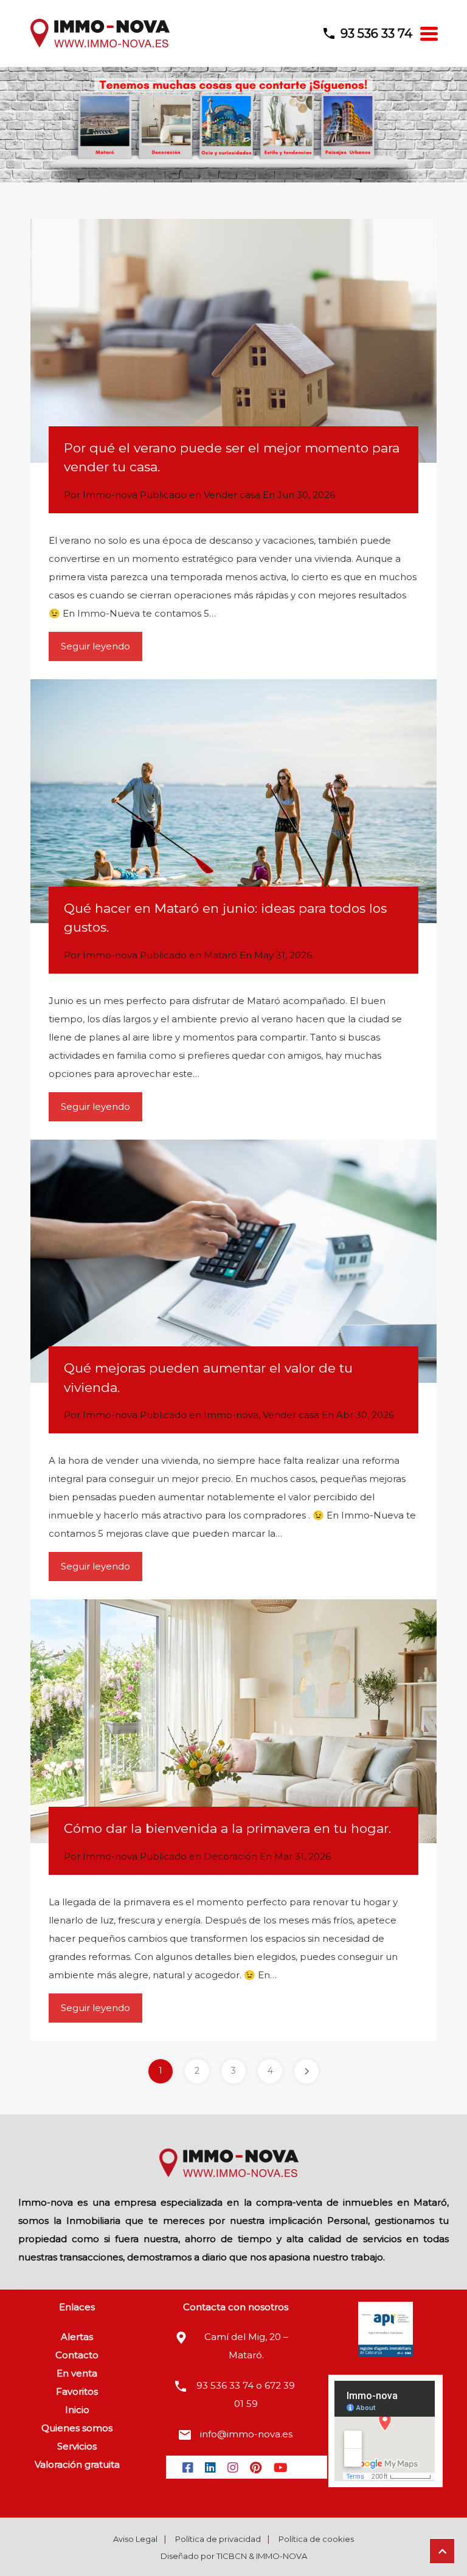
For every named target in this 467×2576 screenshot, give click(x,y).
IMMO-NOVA (282, 2556)
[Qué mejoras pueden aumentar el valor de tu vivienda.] (233, 1262)
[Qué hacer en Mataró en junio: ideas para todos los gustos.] (233, 801)
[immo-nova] (100, 46)
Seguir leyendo (95, 646)
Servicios (77, 2446)
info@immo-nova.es (246, 2434)
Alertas (77, 2337)
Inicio (77, 2410)
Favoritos (77, 2391)
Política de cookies (316, 2539)
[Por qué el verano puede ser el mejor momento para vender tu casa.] (233, 341)
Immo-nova (231, 1415)
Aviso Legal (135, 2539)
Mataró (220, 955)
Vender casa (232, 495)
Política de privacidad (218, 2539)
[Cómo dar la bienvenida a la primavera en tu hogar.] (233, 1721)
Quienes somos (77, 2428)
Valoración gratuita (77, 2464)
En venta (77, 2373)
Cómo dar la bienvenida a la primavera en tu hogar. (227, 1828)
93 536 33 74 (376, 33)
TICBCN (232, 2556)
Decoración (230, 1856)
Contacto (77, 2355)
